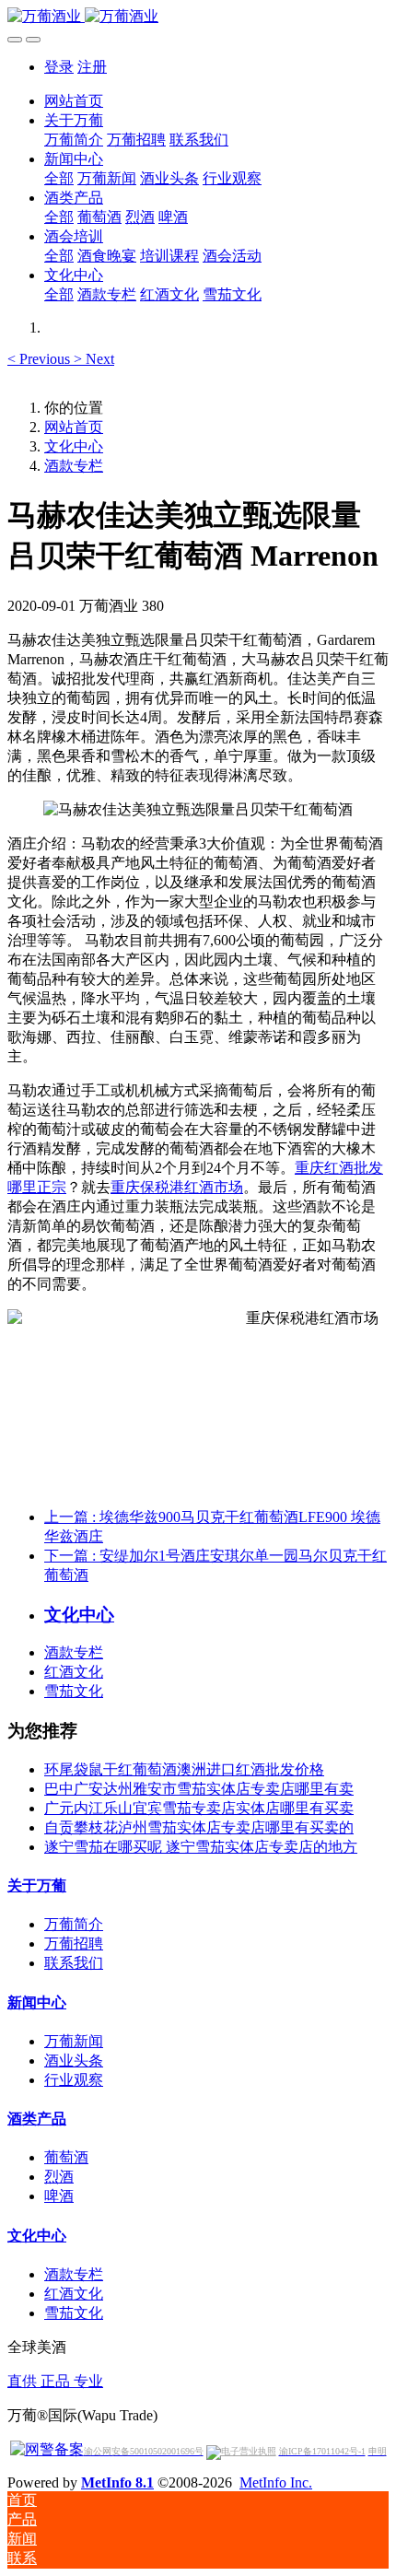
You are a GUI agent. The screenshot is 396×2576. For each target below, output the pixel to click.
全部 (59, 178)
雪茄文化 (74, 1691)
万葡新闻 (74, 2041)
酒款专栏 (74, 466)
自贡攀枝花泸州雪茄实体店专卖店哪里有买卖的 (199, 1827)
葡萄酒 (66, 2157)
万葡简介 (74, 1924)
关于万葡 (37, 1885)
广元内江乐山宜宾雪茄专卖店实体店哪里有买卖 (199, 1808)
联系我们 (74, 1963)
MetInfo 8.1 (117, 2482)
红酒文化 (74, 1672)
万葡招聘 (74, 1944)
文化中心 (74, 446)
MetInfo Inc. (276, 2482)
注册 (92, 67)
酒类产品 (37, 2119)
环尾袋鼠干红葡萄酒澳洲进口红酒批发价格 (184, 1769)
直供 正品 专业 (55, 2381)
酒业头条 (74, 2061)
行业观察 (74, 2080)
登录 (59, 67)
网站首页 (74, 101)
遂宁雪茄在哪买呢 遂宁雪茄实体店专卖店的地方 (201, 1847)
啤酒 (59, 2196)
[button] (41, 359)
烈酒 (59, 2177)
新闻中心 (37, 2002)
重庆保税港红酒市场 (177, 1187)
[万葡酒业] (198, 17)
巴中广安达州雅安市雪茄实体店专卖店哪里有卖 (199, 1789)
